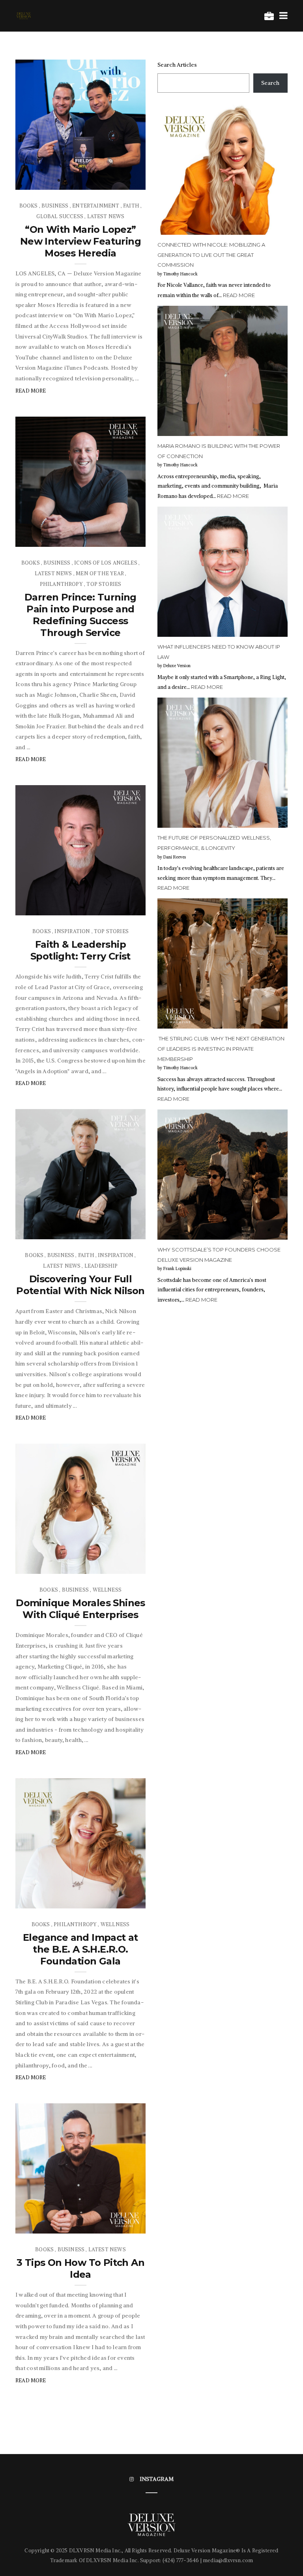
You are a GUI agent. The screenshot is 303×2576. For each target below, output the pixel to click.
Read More (31, 391)
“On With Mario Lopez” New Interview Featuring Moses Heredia (80, 241)
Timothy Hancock (55, 181)
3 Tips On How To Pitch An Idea (80, 2268)
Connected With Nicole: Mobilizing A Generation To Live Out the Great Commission (211, 255)
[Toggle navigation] (282, 15)
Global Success (60, 216)
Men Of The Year (100, 573)
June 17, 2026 (121, 181)
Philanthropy (61, 584)
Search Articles (177, 65)
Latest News (106, 216)
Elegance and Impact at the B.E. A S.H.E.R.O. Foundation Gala (80, 1949)
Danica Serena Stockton (65, 1890)
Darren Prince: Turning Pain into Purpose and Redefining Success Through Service (80, 615)
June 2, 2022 (122, 1565)
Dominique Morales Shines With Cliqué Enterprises (80, 1609)
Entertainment (96, 206)
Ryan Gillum (48, 907)
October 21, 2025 (115, 538)
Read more (239, 295)
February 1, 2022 (116, 1900)
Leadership (101, 1266)
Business (55, 206)
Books (29, 206)
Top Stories (104, 584)
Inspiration (72, 931)
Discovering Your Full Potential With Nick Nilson (80, 1285)
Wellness (107, 1590)
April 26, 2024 (119, 907)
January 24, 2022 (116, 2225)
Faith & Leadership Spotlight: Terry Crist (80, 950)
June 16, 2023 (120, 1231)
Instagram (157, 2479)
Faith (131, 206)
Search (270, 83)
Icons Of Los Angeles (106, 563)
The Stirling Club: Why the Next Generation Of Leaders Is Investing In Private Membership (221, 1049)
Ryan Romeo (48, 2225)
